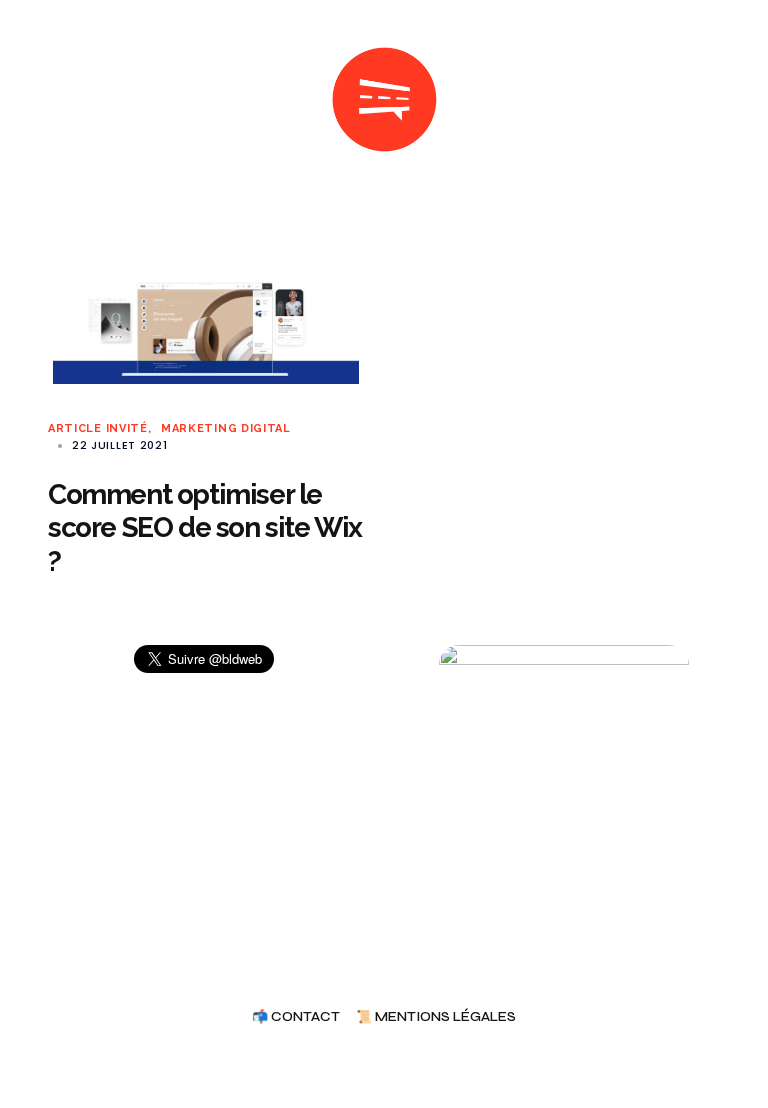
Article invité (98, 428)
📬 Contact (296, 1017)
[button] (56, 100)
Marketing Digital (226, 428)
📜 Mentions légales (436, 1017)
